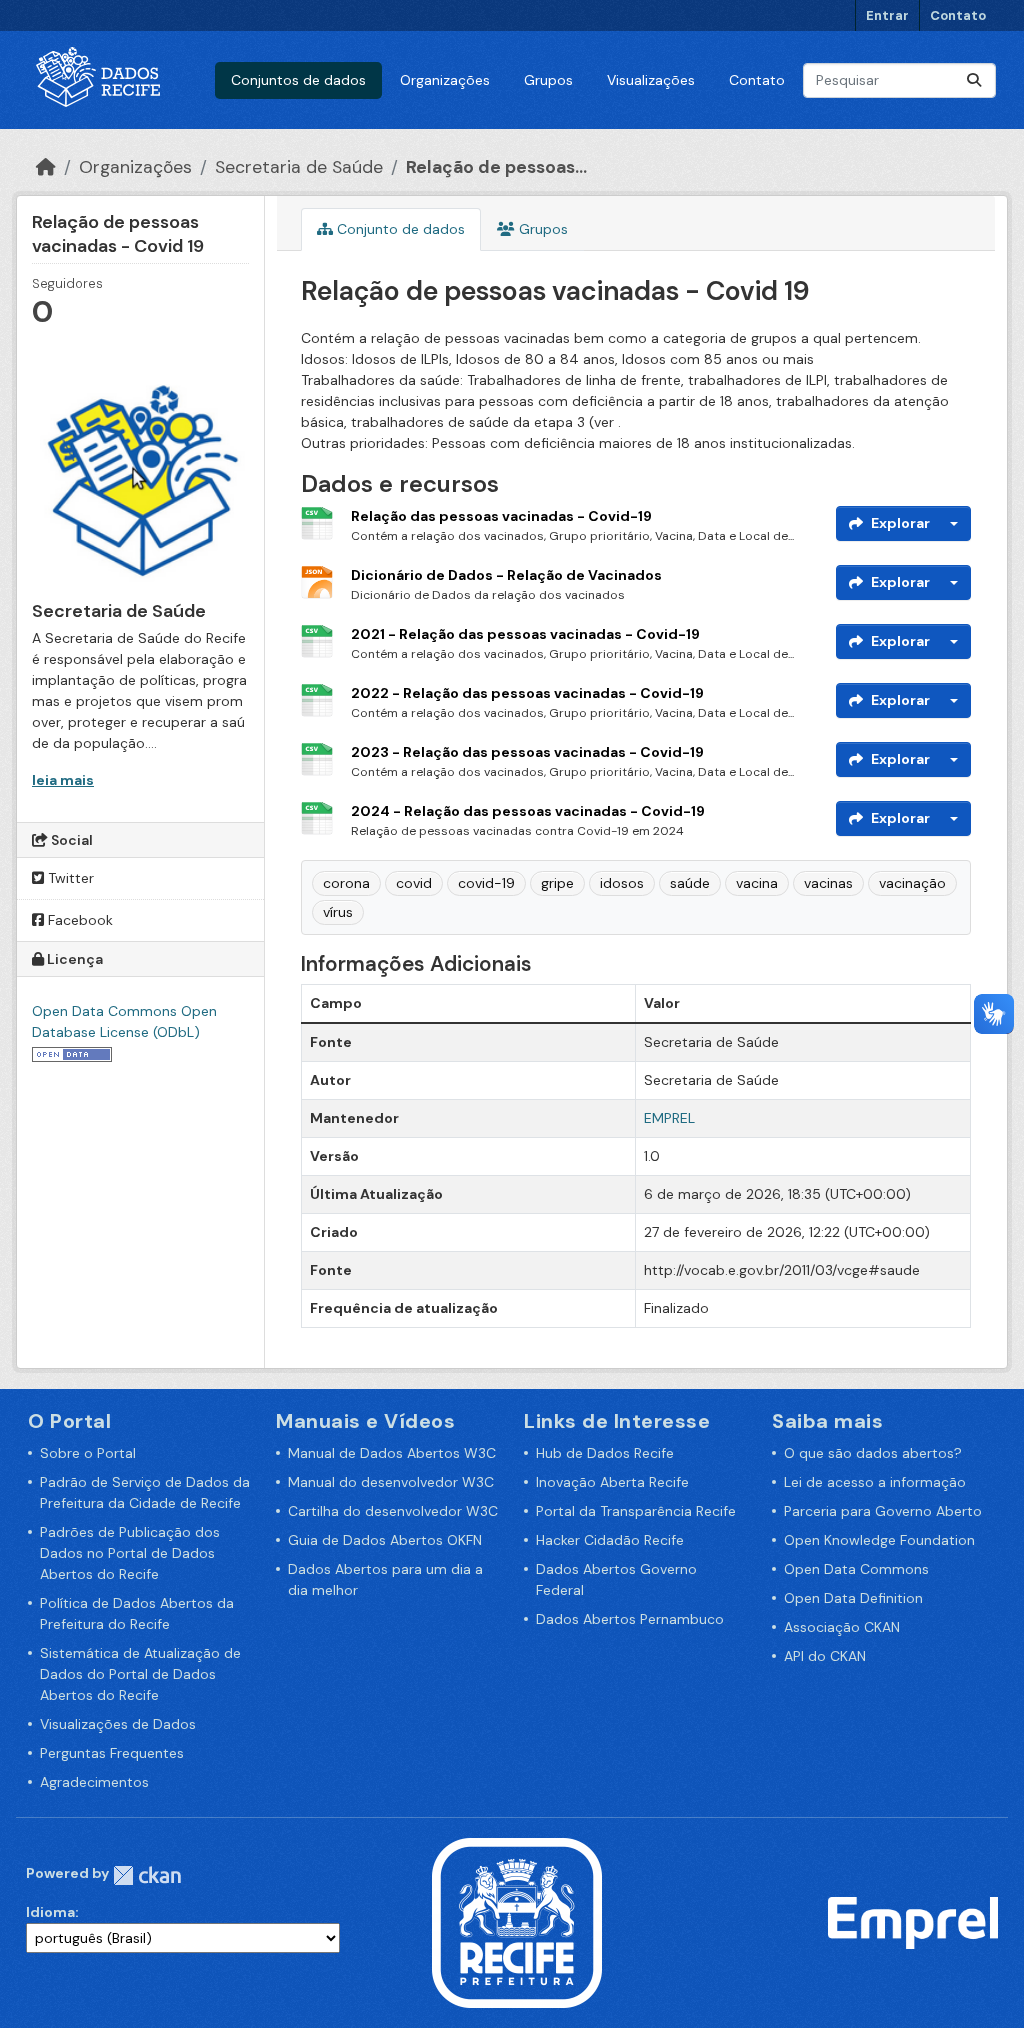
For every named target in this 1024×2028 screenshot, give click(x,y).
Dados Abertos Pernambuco (630, 1619)
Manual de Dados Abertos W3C (392, 1453)
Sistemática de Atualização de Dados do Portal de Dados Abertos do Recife (140, 1674)
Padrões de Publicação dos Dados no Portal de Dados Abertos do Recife (130, 1553)
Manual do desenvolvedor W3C (391, 1482)
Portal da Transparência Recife (636, 1511)
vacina (757, 883)
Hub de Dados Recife (605, 1453)
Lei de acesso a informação (875, 1482)
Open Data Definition (853, 1598)
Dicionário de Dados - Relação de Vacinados (506, 575)
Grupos (548, 80)
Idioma (50, 1912)
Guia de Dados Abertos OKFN (385, 1540)
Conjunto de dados (399, 229)
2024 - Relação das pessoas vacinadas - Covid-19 (528, 811)
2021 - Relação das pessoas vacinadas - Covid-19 (525, 634)
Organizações (445, 80)
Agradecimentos (94, 1782)
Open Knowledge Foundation (879, 1540)
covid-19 (486, 883)
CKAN (147, 1875)
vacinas (828, 883)
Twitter (69, 878)
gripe (557, 883)
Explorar (900, 523)
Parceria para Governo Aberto (883, 1511)
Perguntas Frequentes (112, 1753)
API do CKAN (825, 1656)
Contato (958, 15)
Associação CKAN (842, 1627)
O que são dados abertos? (873, 1453)
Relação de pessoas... (496, 167)
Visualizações (651, 80)
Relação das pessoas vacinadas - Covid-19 (501, 516)
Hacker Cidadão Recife (610, 1540)
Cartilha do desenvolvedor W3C (393, 1511)
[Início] (46, 167)
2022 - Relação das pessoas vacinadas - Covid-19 (527, 693)
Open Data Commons (856, 1569)
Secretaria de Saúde (299, 167)
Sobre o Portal (88, 1453)
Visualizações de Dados (118, 1724)
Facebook (78, 920)
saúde (690, 883)
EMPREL (669, 1118)
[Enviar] (974, 80)
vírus (338, 912)
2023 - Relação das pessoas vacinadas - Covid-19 (527, 752)
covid (414, 883)
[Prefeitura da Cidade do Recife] (517, 1922)
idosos (622, 883)
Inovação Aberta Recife (612, 1482)
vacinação (912, 883)
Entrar (887, 15)
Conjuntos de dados (298, 80)
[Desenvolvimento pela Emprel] (913, 1922)
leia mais (63, 780)
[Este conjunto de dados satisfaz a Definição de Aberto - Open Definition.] (72, 1053)
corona (346, 883)
